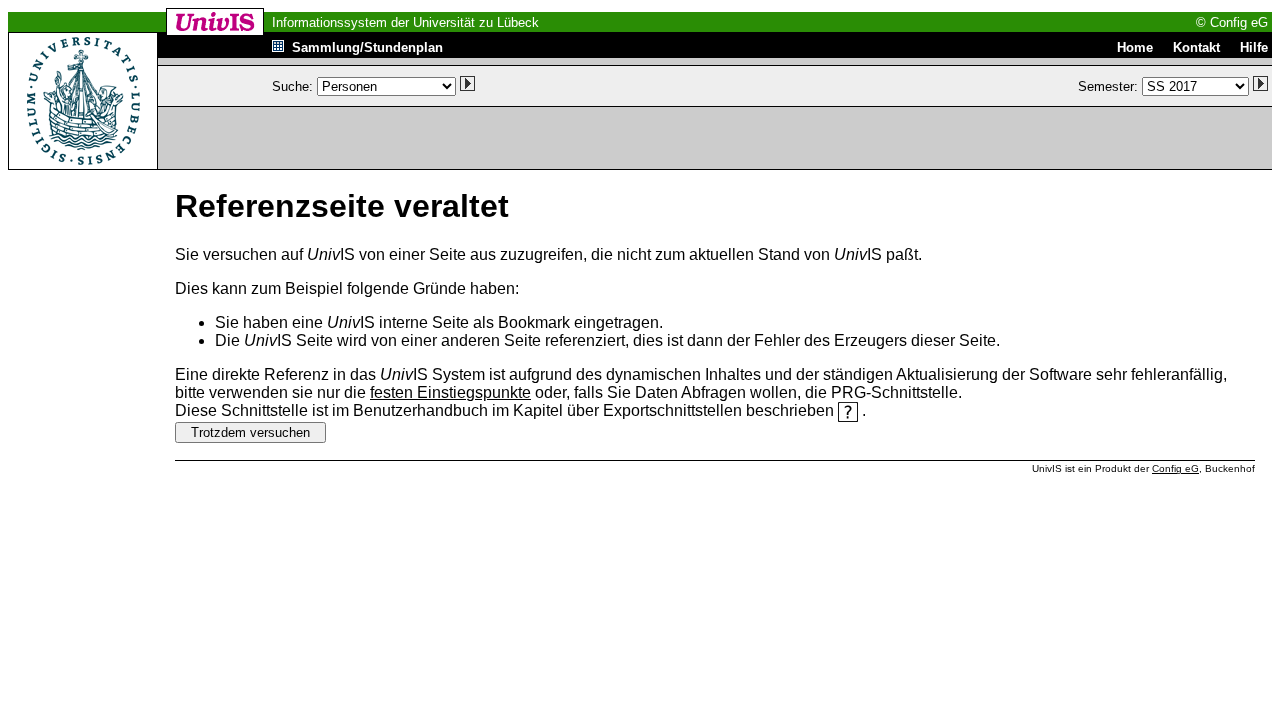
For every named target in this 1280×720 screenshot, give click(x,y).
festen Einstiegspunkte (450, 392)
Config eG (1175, 468)
